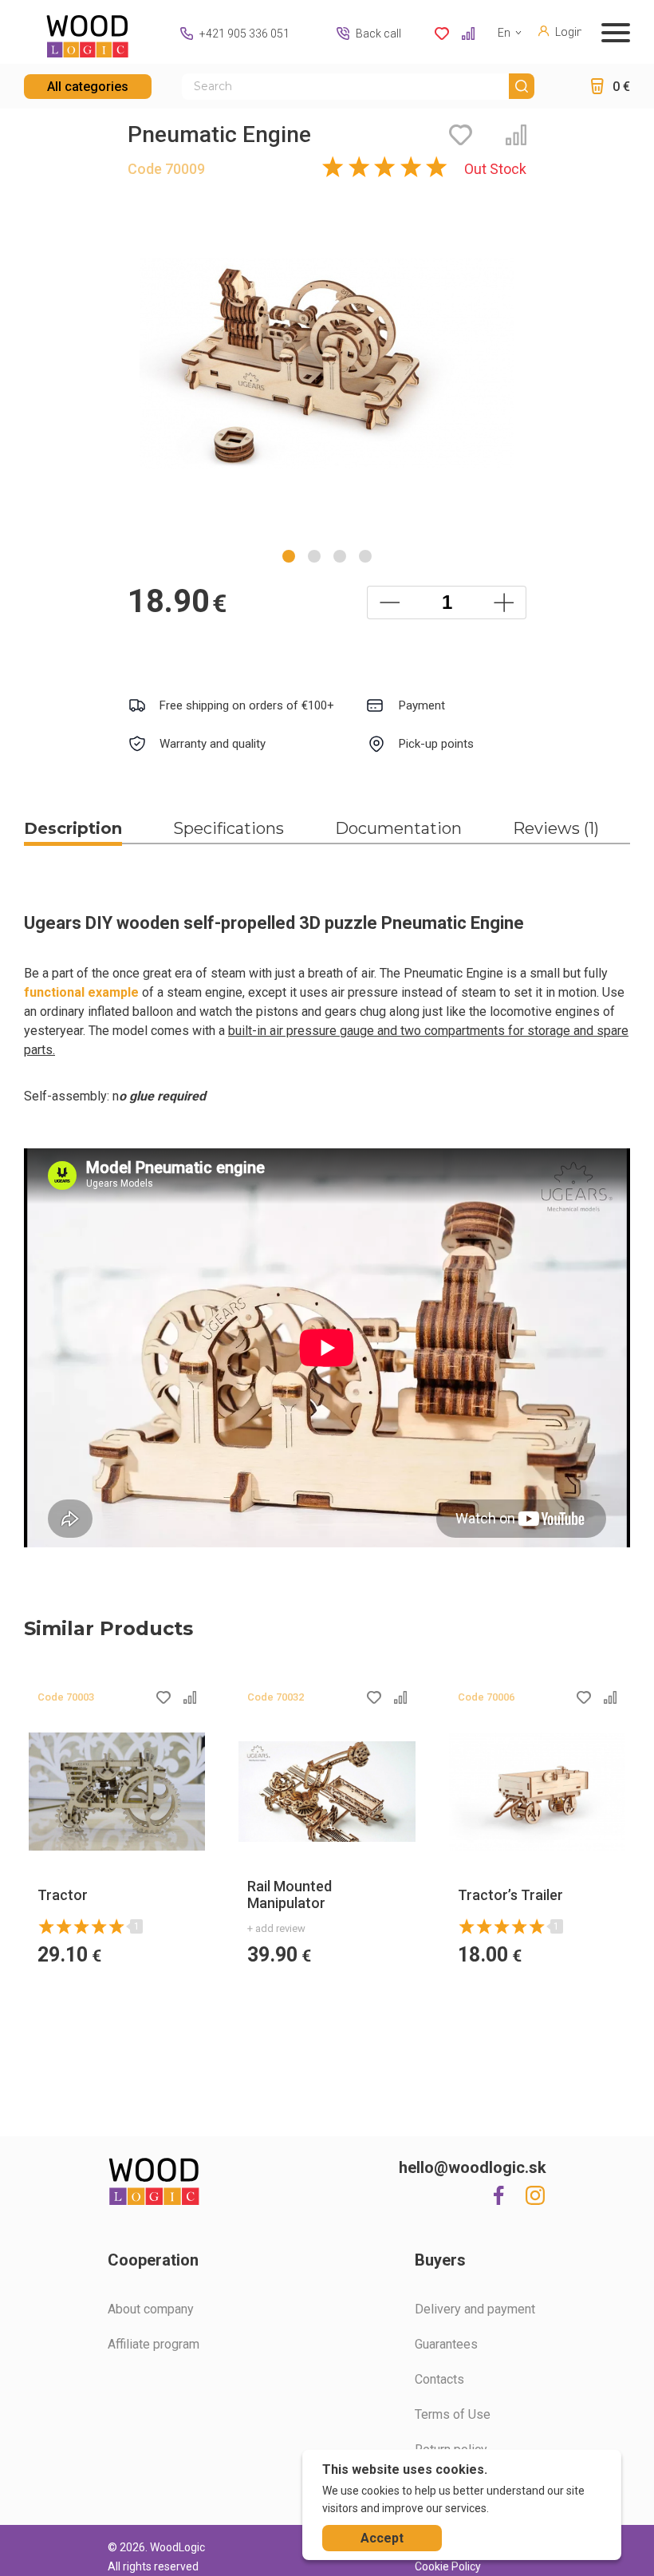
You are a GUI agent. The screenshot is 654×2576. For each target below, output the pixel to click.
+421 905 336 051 (244, 34)
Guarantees (446, 2344)
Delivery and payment (475, 2309)
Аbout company (151, 2309)
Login (568, 32)
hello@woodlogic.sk (473, 2167)
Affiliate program (154, 2344)
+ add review (276, 1928)
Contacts (439, 2379)
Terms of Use (453, 2414)
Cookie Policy (448, 2566)
